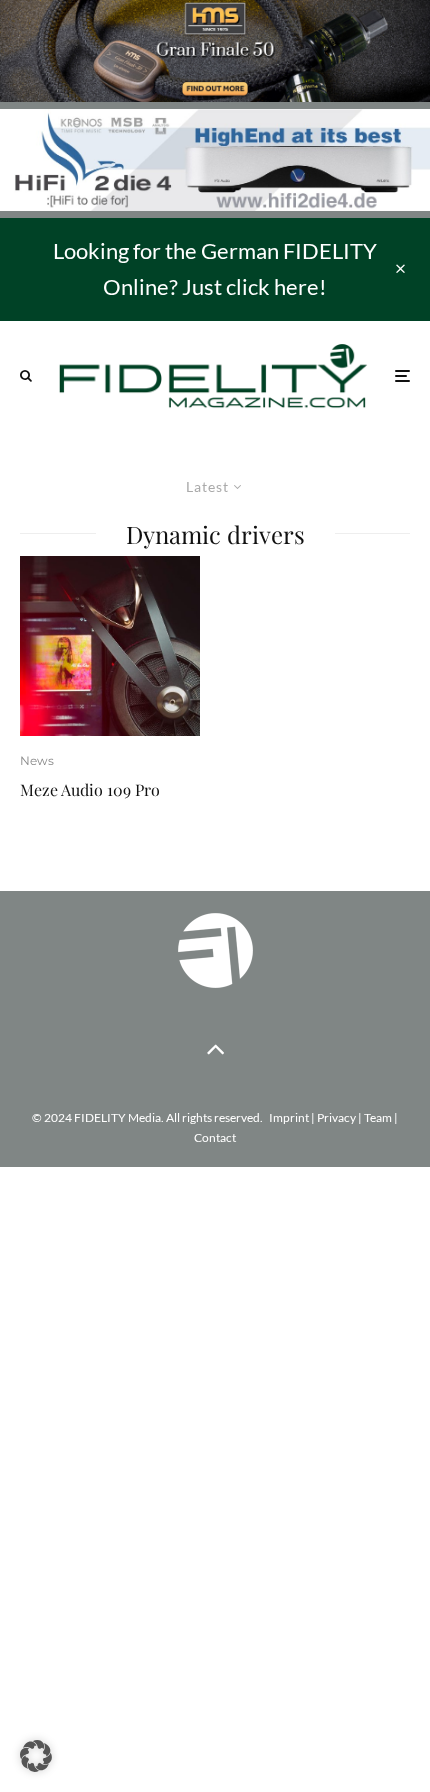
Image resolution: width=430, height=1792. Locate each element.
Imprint (289, 1117)
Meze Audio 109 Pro (90, 789)
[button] (36, 1756)
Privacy (336, 1117)
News (37, 760)
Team (378, 1117)
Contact (215, 1137)
